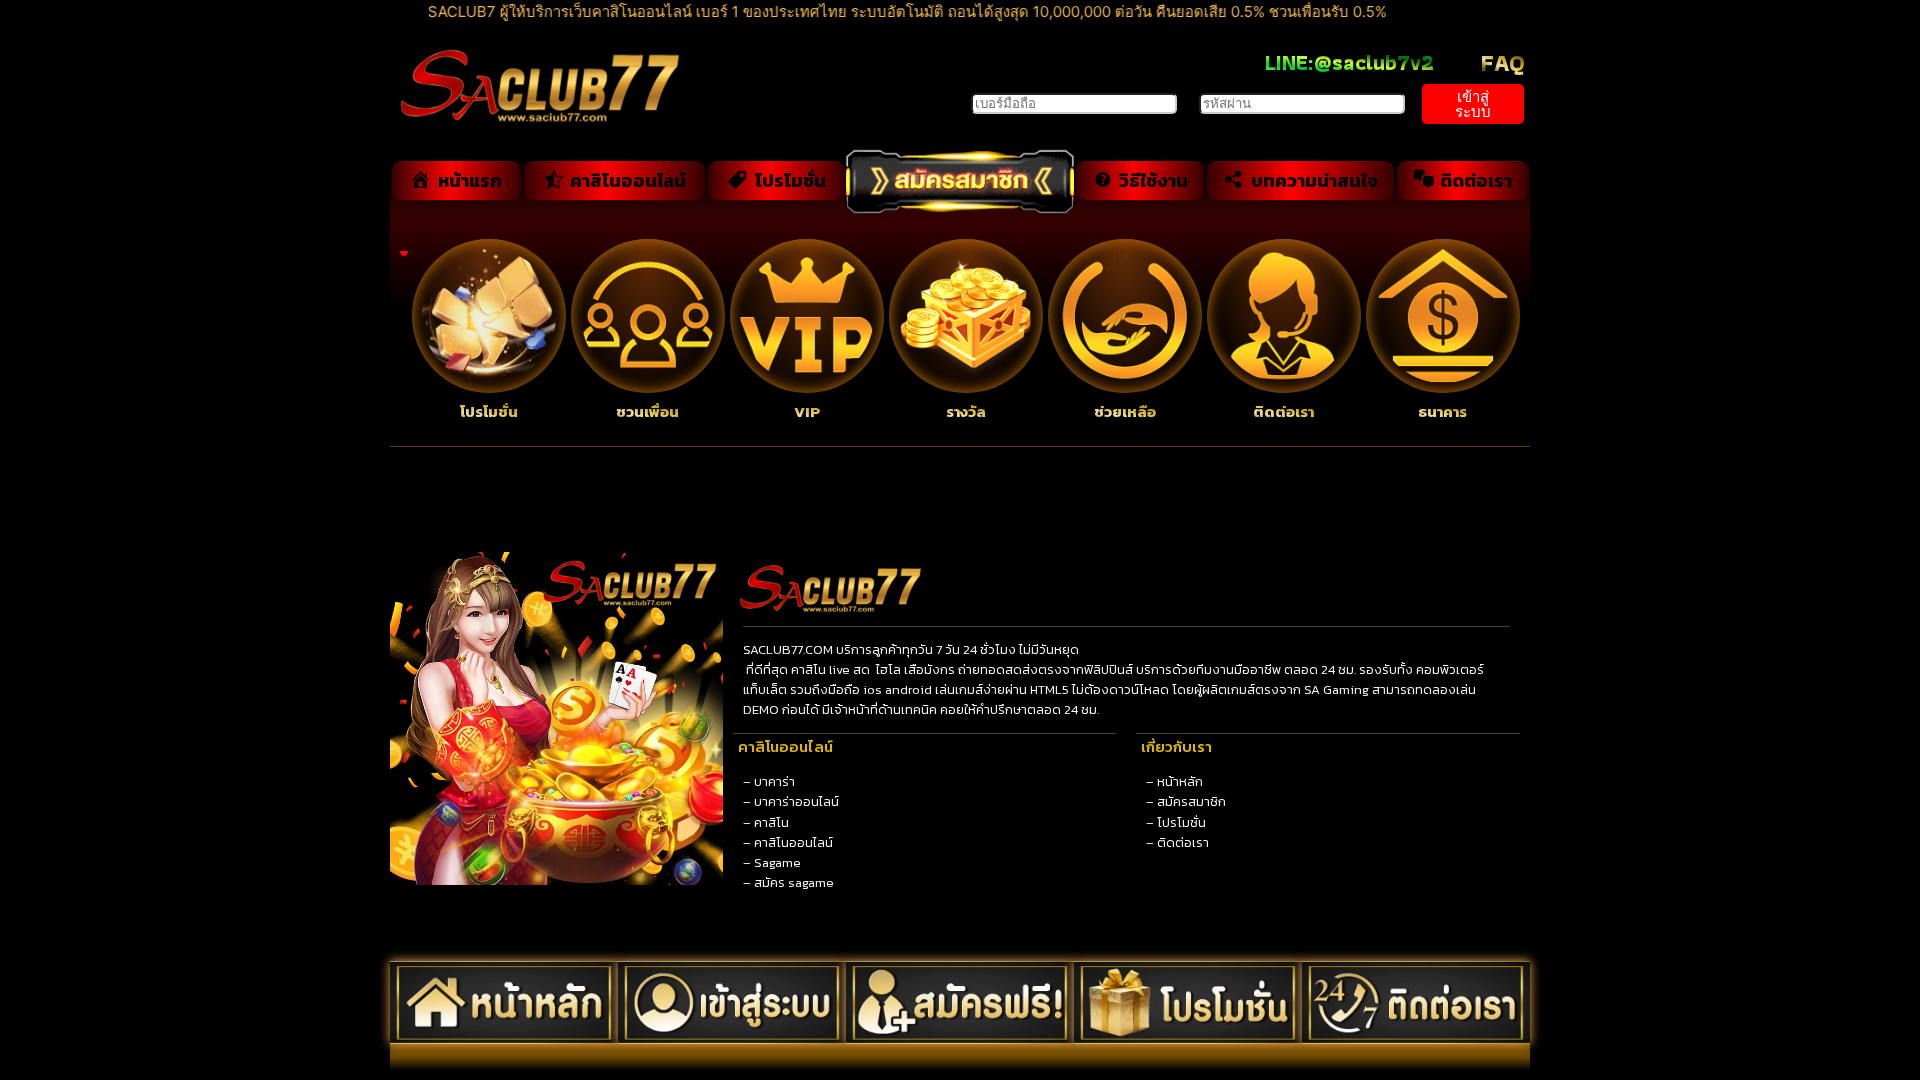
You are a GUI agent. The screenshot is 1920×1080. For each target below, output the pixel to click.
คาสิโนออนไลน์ (793, 842)
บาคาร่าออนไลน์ (796, 801)
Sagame (777, 862)
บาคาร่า (774, 781)
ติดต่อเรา (1183, 842)
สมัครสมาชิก (1191, 801)
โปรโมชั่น (1181, 822)
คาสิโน (771, 822)
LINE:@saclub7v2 (1349, 62)
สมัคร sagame (794, 882)
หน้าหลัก (1180, 781)
